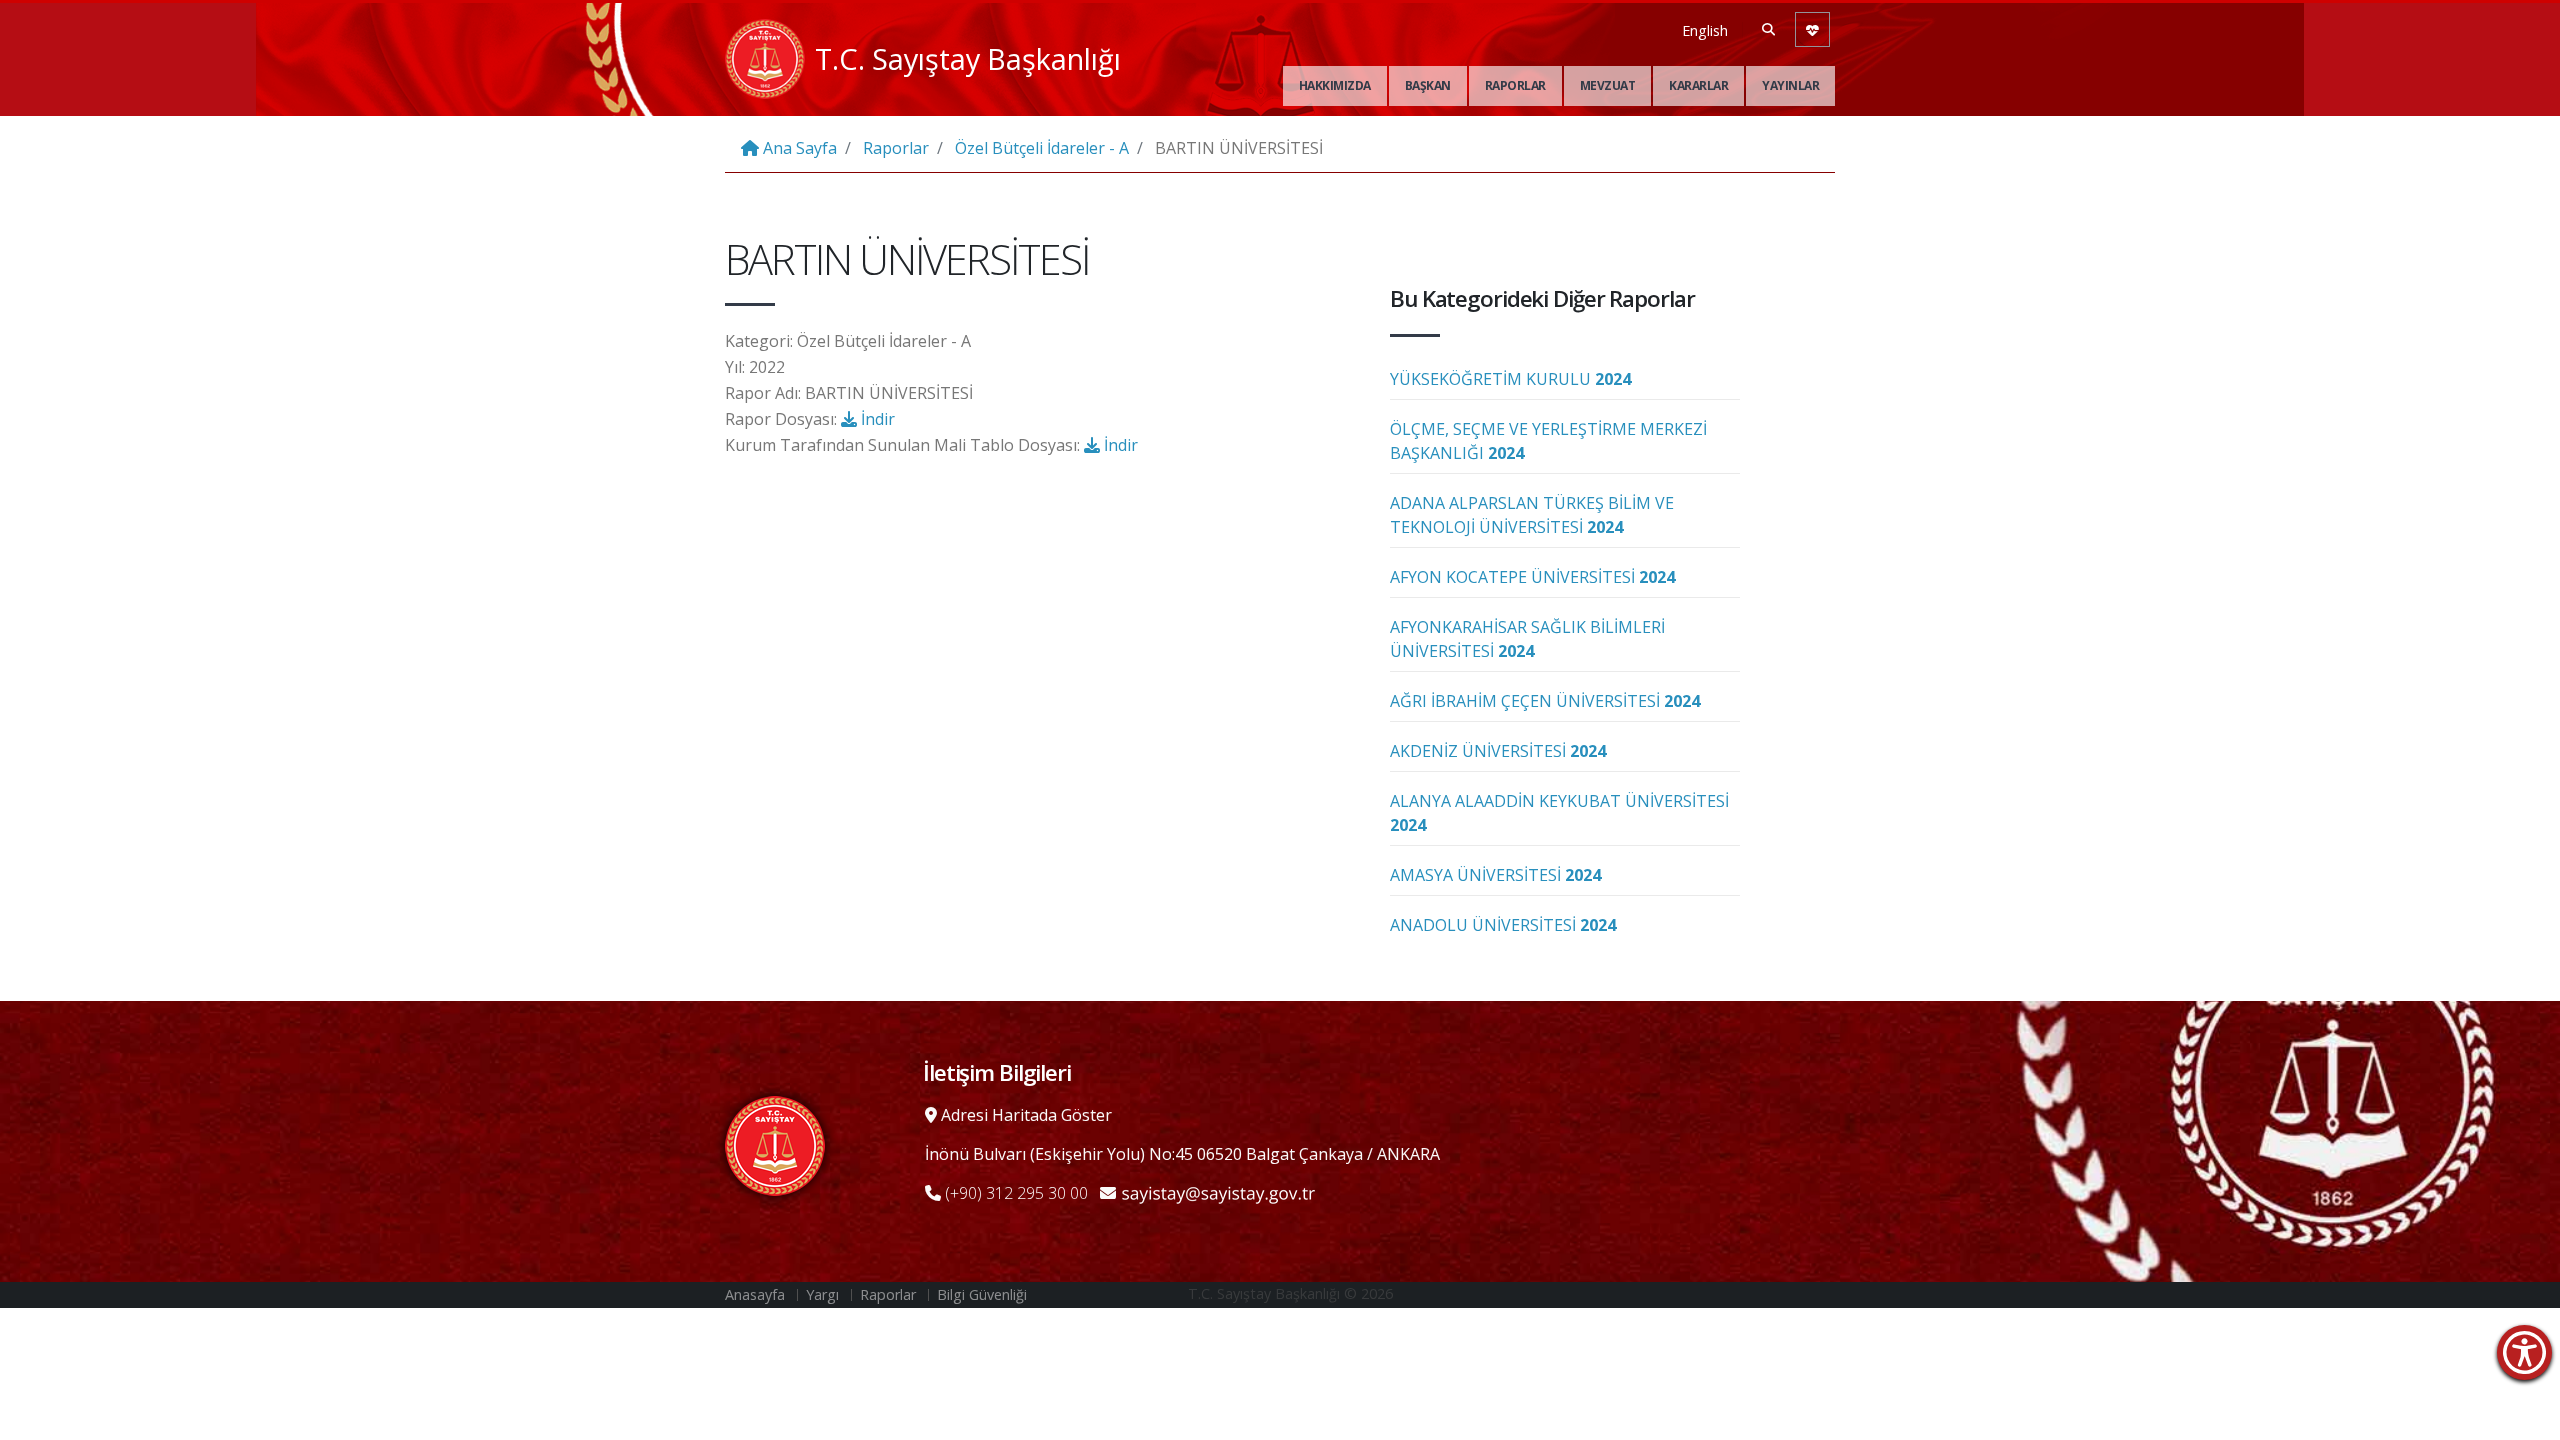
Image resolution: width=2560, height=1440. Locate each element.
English (1705, 30)
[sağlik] (1812, 29)
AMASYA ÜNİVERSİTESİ (1495, 875)
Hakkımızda (1335, 85)
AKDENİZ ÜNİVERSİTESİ (1498, 751)
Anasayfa (755, 1294)
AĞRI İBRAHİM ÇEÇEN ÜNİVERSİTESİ (1545, 701)
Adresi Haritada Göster (1024, 1115)
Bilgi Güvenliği (982, 1294)
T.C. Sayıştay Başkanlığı (968, 58)
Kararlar (1698, 85)
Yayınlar (1790, 85)
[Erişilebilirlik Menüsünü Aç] (2524, 1352)
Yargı (822, 1294)
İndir (876, 419)
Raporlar (1515, 85)
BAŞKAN (1428, 85)
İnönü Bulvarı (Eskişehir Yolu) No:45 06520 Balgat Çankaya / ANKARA (1182, 1154)
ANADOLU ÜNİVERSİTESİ (1503, 925)
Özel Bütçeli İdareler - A (1042, 148)
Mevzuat (1608, 85)
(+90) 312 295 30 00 (1014, 1193)
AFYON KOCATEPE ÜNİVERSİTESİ (1532, 577)
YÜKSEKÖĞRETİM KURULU (1510, 379)
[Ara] (1768, 29)
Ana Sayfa (798, 148)
